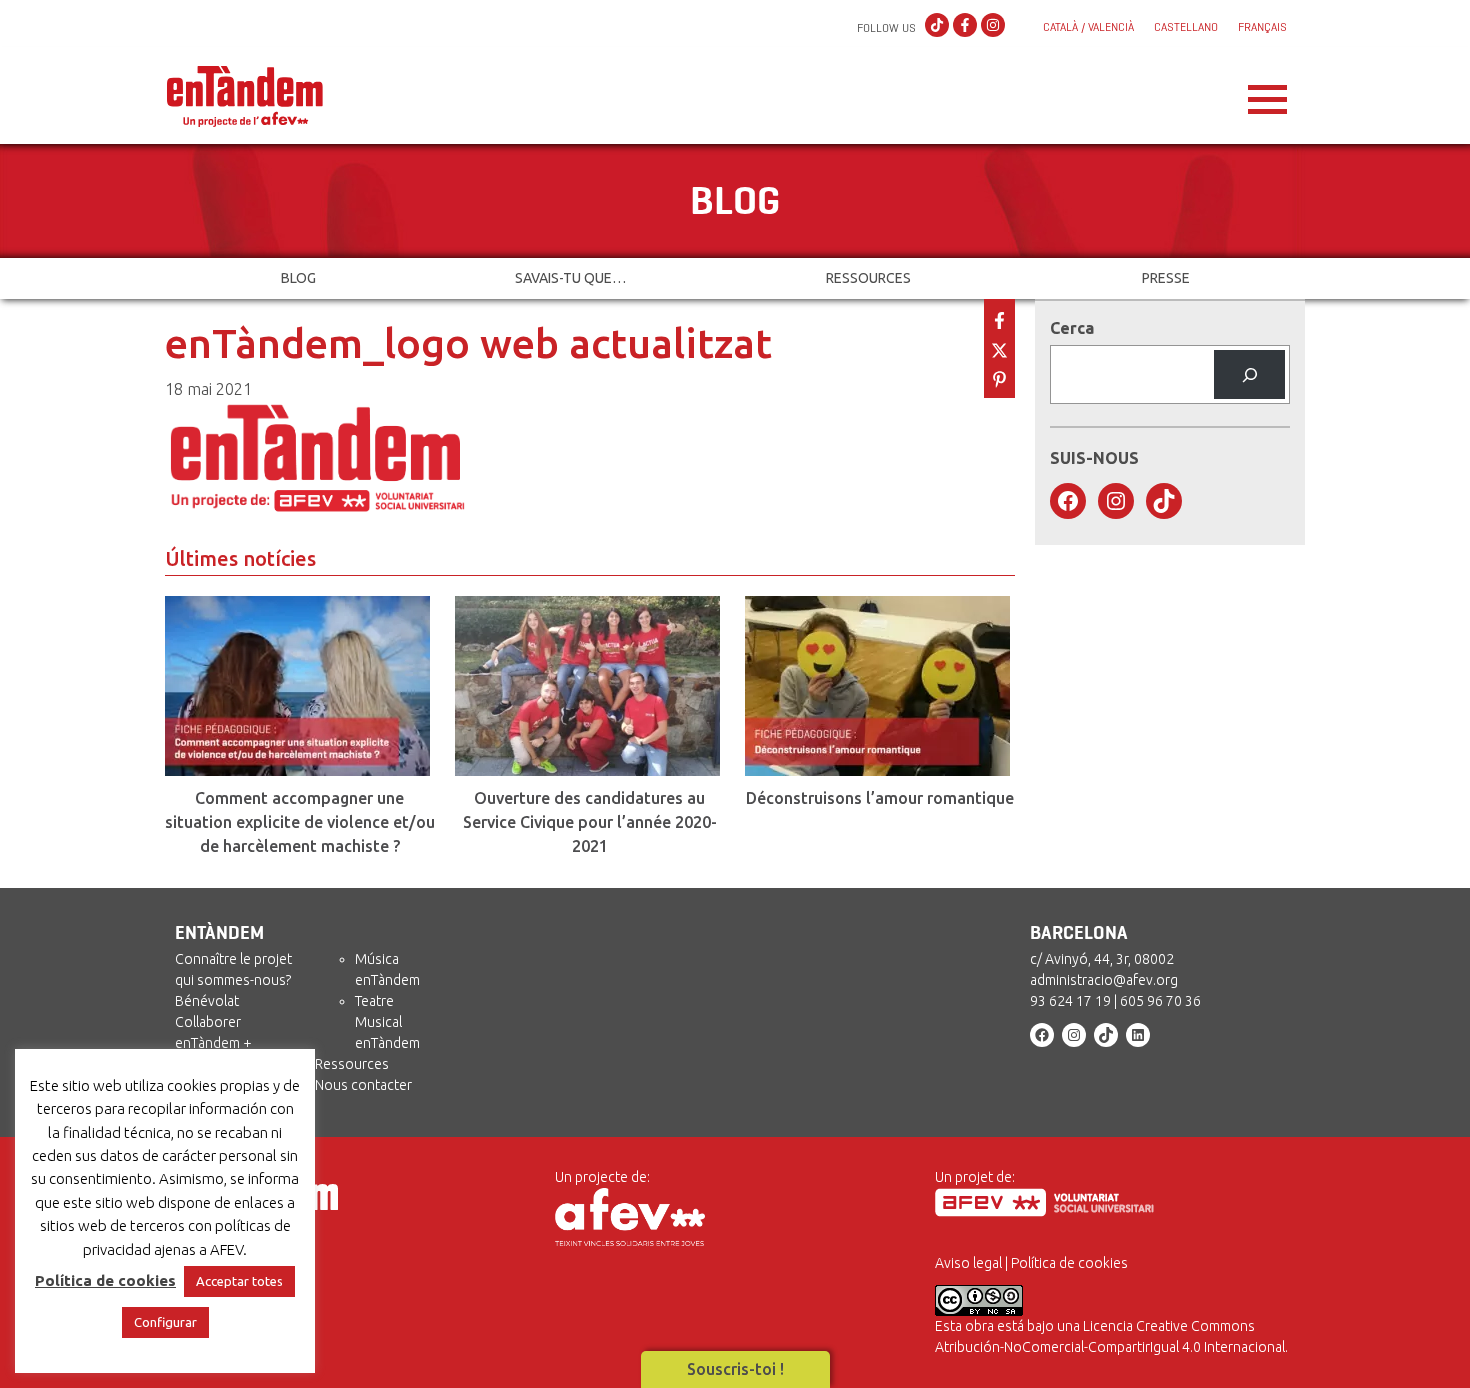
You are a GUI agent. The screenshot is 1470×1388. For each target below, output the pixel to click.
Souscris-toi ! (735, 1369)
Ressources (868, 278)
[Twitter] (999, 348)
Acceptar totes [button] (239, 1281)
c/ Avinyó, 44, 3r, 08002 (1102, 959)
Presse (1166, 278)
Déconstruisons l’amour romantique (880, 798)
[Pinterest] (999, 377)
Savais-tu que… (570, 278)
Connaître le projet (233, 959)
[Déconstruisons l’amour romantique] (880, 686)
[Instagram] (993, 26)
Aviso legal (968, 1263)
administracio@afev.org (1104, 980)
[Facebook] (965, 26)
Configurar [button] (165, 1322)
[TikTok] (937, 26)
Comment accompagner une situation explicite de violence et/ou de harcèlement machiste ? (300, 822)
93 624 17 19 (1070, 1001)
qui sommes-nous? (233, 980)
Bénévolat (207, 1001)
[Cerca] (1249, 374)
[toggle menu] (1267, 94)
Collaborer (208, 1022)
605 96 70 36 (1160, 1001)
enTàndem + (213, 1043)
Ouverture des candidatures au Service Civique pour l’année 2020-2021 (590, 822)
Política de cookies (1069, 1263)
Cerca (1072, 328)
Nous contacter (363, 1085)
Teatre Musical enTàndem (387, 1022)
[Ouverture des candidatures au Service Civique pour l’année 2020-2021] (590, 686)
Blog (298, 278)
